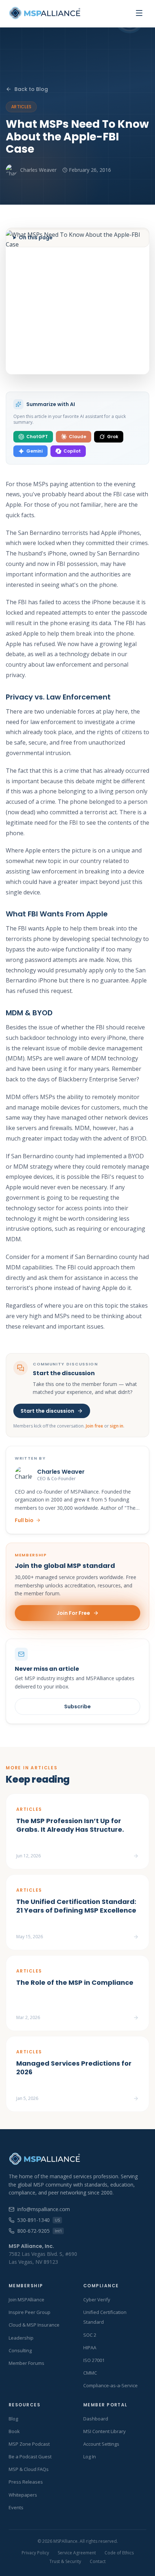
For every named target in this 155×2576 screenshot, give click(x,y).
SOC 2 (90, 2335)
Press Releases (26, 2482)
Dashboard (96, 2419)
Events (16, 2507)
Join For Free (73, 1613)
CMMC (90, 2373)
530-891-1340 (39, 2220)
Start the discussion (47, 1411)
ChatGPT (37, 437)
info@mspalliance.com (44, 2209)
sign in (117, 1426)
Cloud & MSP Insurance (34, 2325)
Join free (94, 1426)
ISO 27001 (94, 2360)
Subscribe (77, 1707)
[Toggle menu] (139, 13)
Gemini (34, 451)
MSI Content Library (105, 2431)
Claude (77, 437)
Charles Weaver (38, 170)
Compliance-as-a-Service (110, 2385)
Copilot (72, 451)
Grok (113, 437)
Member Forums (26, 2363)
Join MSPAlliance (26, 2300)
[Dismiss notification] (131, 2535)
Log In (90, 2457)
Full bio (24, 1520)
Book (14, 2431)
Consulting (20, 2350)
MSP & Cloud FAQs (29, 2469)
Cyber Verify (97, 2300)
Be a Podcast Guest (30, 2457)
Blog (13, 2419)
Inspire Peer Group (30, 2312)
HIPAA (90, 2348)
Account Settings (101, 2444)
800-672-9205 (39, 2231)
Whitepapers (23, 2495)
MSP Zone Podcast (29, 2444)
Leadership (21, 2338)
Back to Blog (31, 89)
